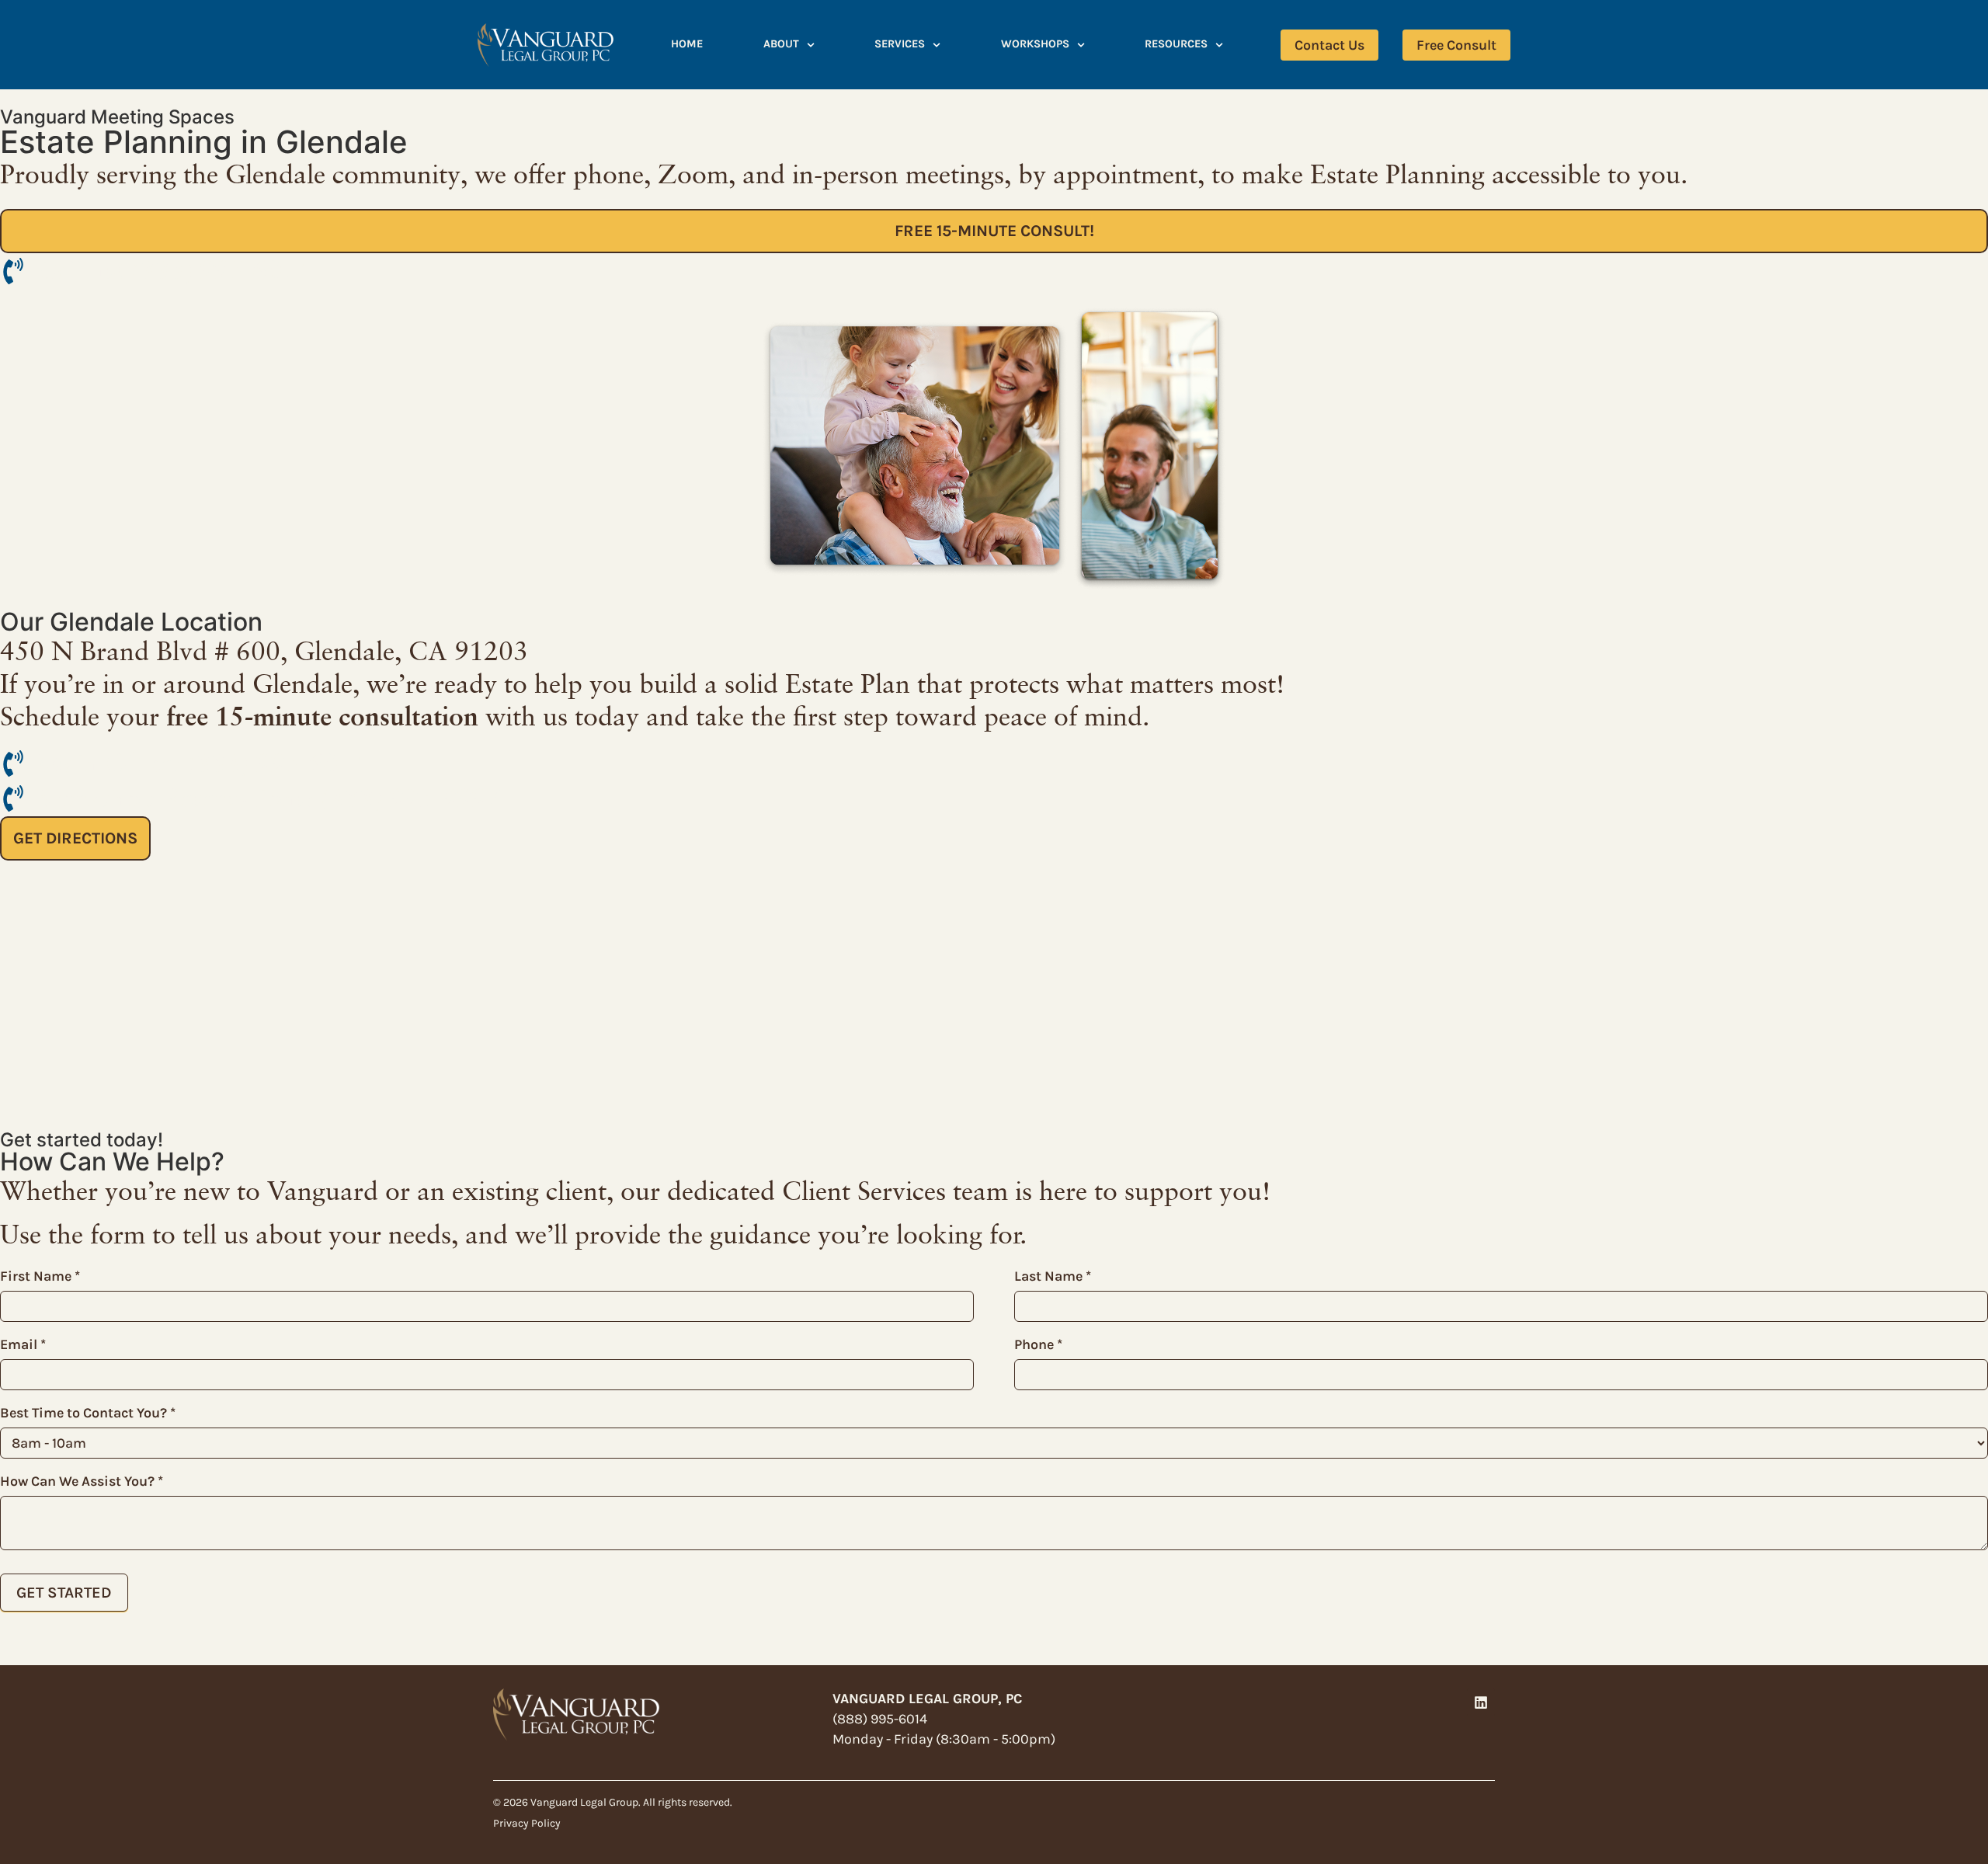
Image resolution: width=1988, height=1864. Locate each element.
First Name (40, 1276)
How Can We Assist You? (82, 1481)
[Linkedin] (1481, 1702)
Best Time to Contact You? (88, 1413)
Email (23, 1344)
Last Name (1053, 1276)
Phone (1038, 1344)
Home (687, 44)
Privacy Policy (527, 1823)
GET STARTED (64, 1593)
